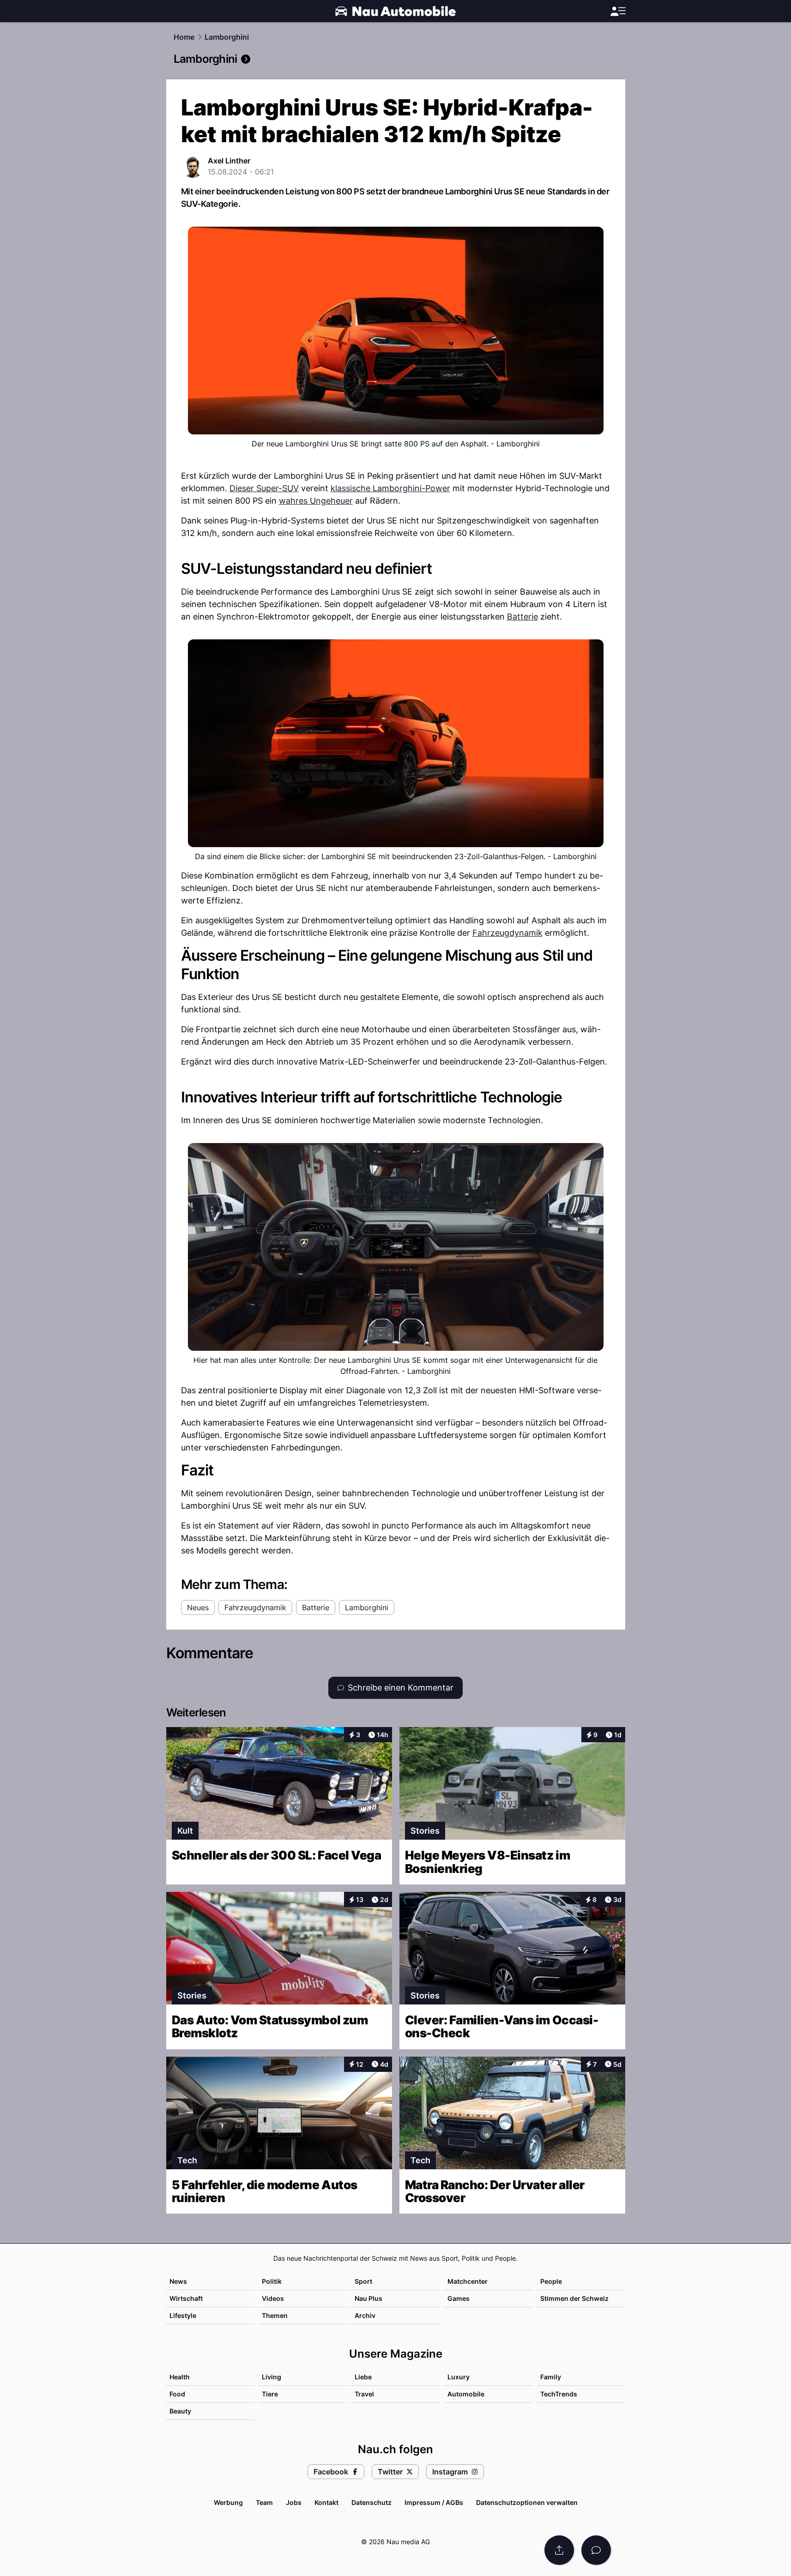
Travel (364, 2394)
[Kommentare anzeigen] (596, 2550)
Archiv (365, 2315)
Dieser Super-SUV (264, 488)
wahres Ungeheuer (316, 501)
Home (184, 37)
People (551, 2281)
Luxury (459, 2377)
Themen (275, 2315)
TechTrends (559, 2394)
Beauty (180, 2411)
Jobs (294, 2502)
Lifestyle (183, 2315)
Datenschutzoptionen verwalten (527, 2502)
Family (551, 2377)
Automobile (466, 2394)
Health (180, 2377)
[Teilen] (559, 2550)
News (178, 2281)
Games (459, 2298)
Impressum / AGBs (434, 2502)
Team (264, 2502)
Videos (273, 2298)
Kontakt (326, 2502)
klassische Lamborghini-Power (390, 488)
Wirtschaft (186, 2298)
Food (177, 2394)
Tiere (270, 2394)
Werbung (228, 2502)
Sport (363, 2281)
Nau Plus (368, 2298)
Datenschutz (371, 2502)
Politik (272, 2281)
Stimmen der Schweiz (574, 2298)
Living (272, 2377)
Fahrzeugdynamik (507, 933)
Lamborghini (227, 37)
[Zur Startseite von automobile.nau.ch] (395, 11)
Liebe (363, 2377)
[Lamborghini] (396, 59)
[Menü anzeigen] (618, 11)
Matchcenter (468, 2281)
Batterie (522, 617)
